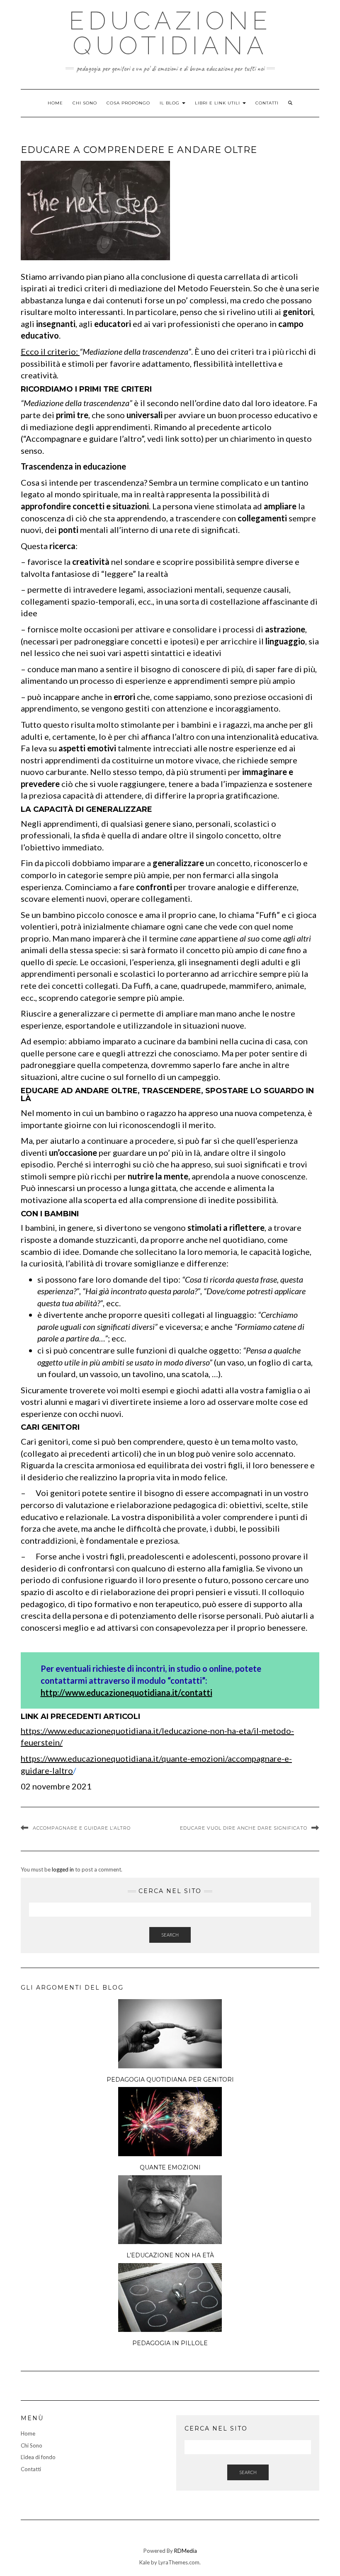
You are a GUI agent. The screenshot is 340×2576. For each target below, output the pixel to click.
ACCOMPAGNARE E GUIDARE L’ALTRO (82, 1828)
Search (170, 1935)
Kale (144, 2562)
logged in (63, 1869)
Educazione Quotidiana (170, 33)
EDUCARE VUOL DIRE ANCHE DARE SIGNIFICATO (244, 1828)
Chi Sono (85, 103)
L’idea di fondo (38, 2457)
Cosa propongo (128, 103)
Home (55, 103)
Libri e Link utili (218, 103)
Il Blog (170, 103)
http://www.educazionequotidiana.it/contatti (126, 1692)
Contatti (267, 103)
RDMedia (186, 2551)
